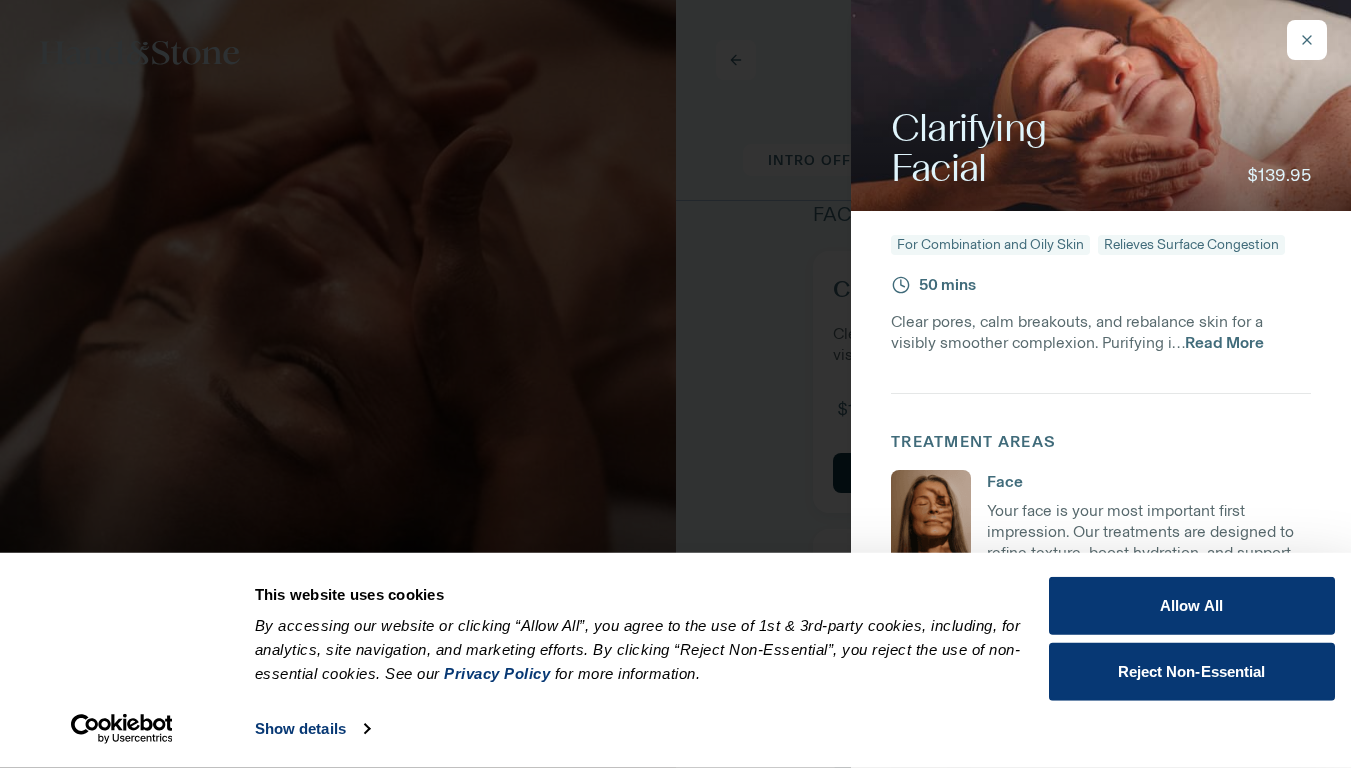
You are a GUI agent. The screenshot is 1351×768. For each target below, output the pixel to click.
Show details (300, 728)
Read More (1224, 342)
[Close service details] (1307, 40)
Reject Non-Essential (1192, 670)
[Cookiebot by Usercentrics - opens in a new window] (121, 729)
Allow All (1191, 605)
